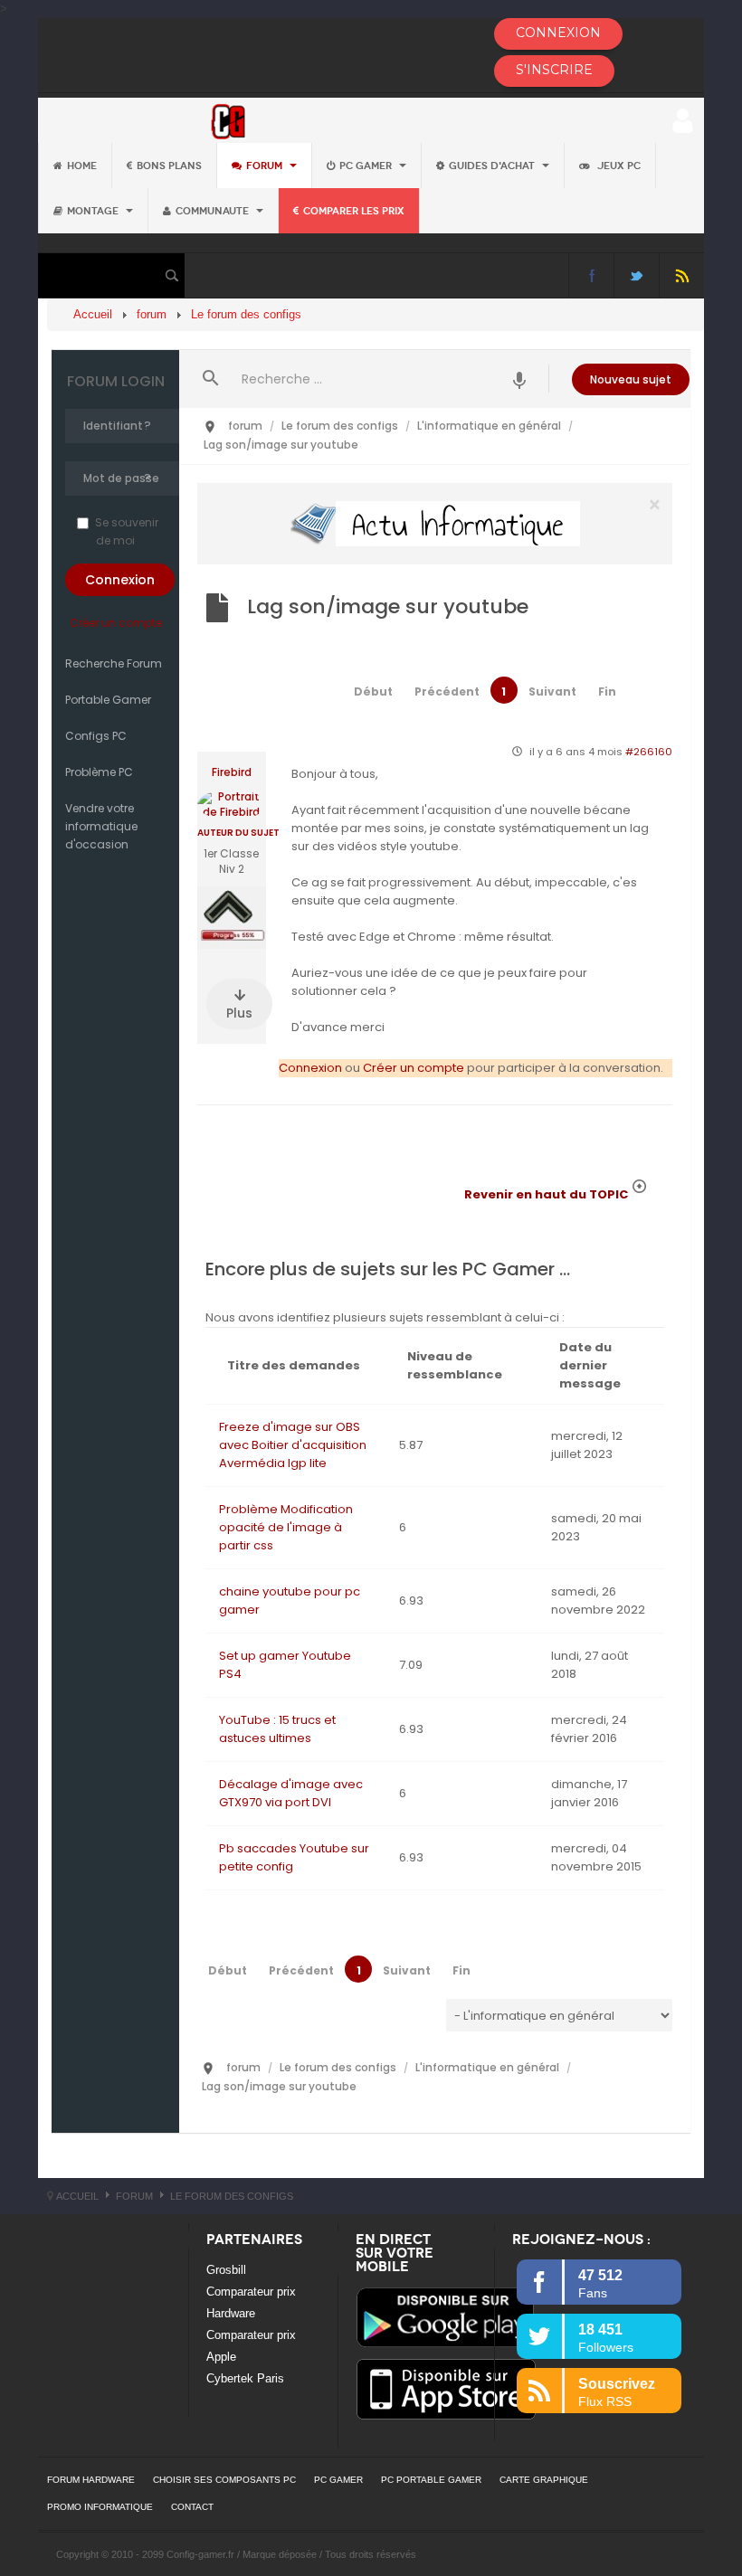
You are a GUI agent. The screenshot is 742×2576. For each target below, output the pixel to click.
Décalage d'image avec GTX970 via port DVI (291, 1793)
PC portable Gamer (431, 2480)
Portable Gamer (108, 700)
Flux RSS (682, 275)
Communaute (214, 211)
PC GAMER (338, 2480)
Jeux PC (618, 166)
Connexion (310, 1068)
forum (266, 166)
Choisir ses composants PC (224, 2480)
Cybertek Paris (245, 2378)
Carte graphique (544, 2480)
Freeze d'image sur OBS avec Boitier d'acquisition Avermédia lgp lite (293, 1445)
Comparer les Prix (354, 211)
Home (82, 166)
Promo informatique (100, 2507)
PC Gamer (367, 166)
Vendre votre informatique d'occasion (101, 826)
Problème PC (99, 772)
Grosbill (226, 2270)
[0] (435, 523)
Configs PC (96, 736)
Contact (192, 2507)
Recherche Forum (114, 663)
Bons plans (169, 166)
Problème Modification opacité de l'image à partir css (286, 1527)
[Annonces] (520, 379)
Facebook (591, 275)
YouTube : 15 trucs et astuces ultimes (277, 1729)
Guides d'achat (493, 166)
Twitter (637, 275)
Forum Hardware (91, 2480)
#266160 (649, 752)
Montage (94, 211)
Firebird (232, 772)
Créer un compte (116, 623)
